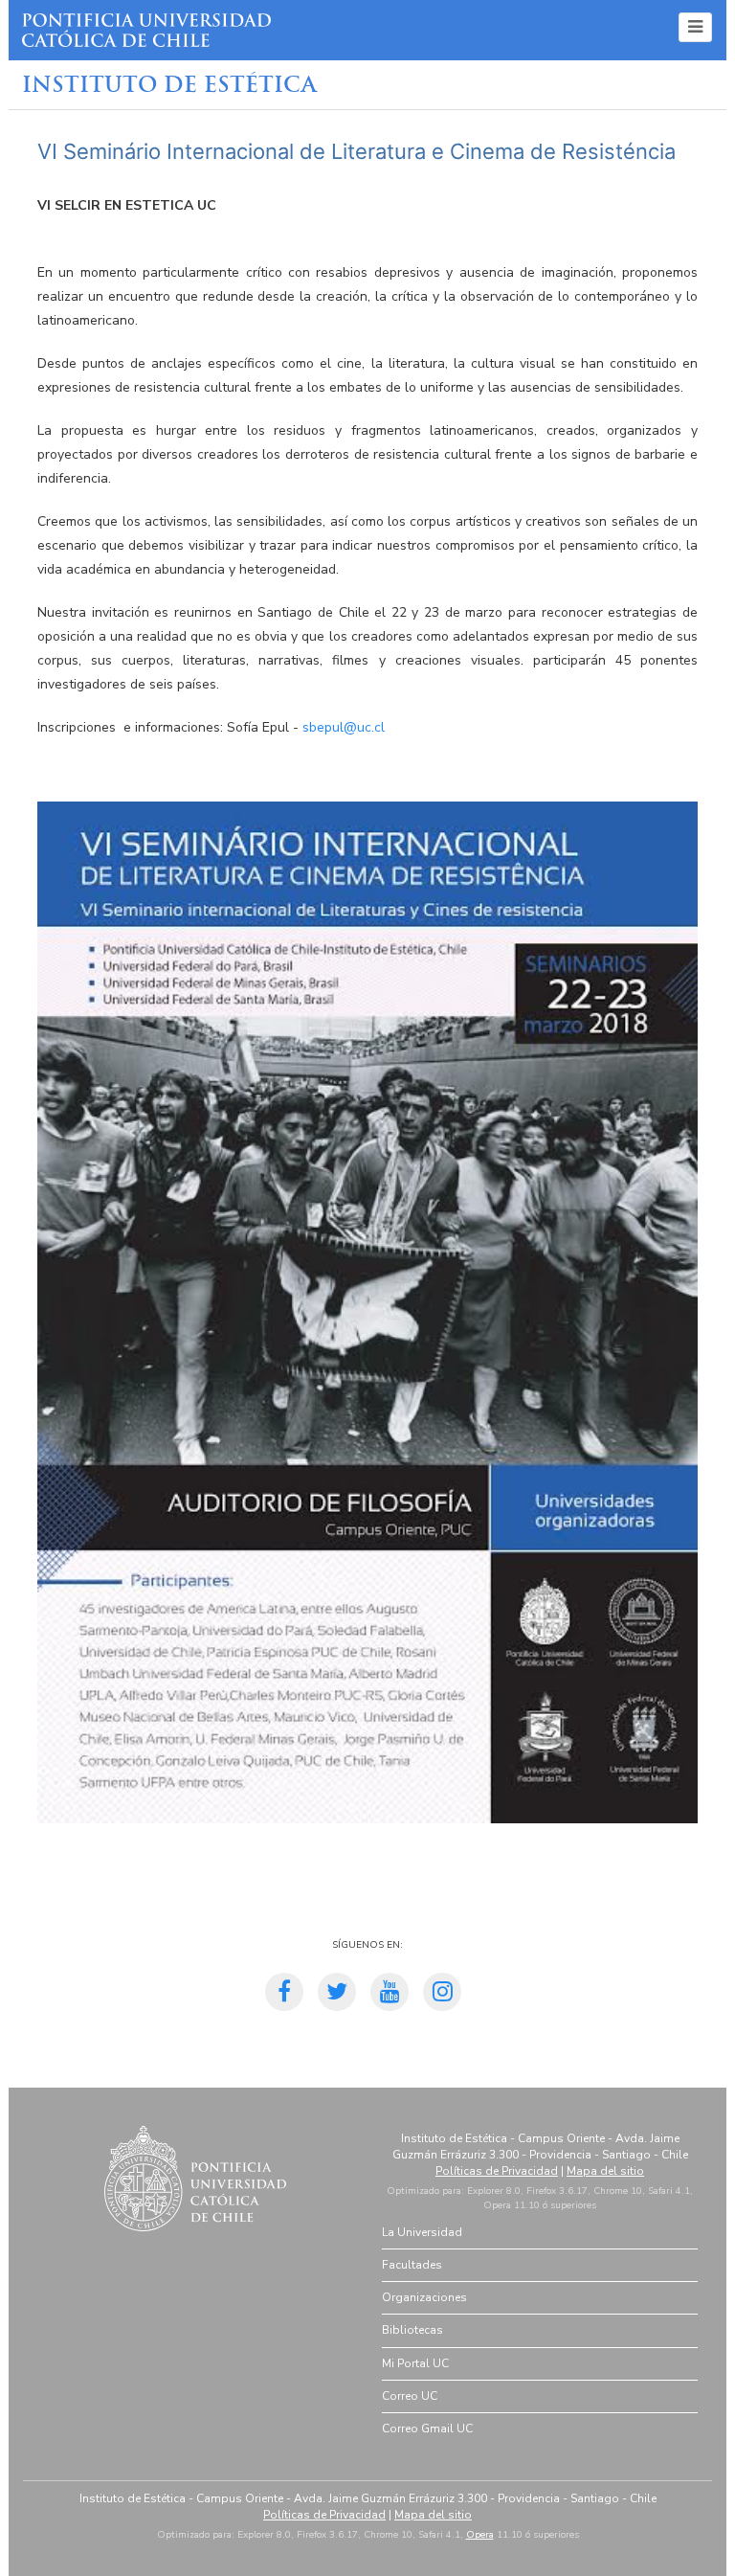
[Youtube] (390, 1995)
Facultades (412, 2265)
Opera (480, 2535)
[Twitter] (337, 1995)
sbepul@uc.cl (344, 727)
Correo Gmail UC (427, 2429)
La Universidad (422, 2232)
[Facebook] (284, 1995)
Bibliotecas (412, 2330)
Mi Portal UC (415, 2363)
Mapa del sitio (605, 2171)
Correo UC (410, 2396)
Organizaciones (424, 2297)
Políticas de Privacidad (497, 2171)
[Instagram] (442, 1995)
